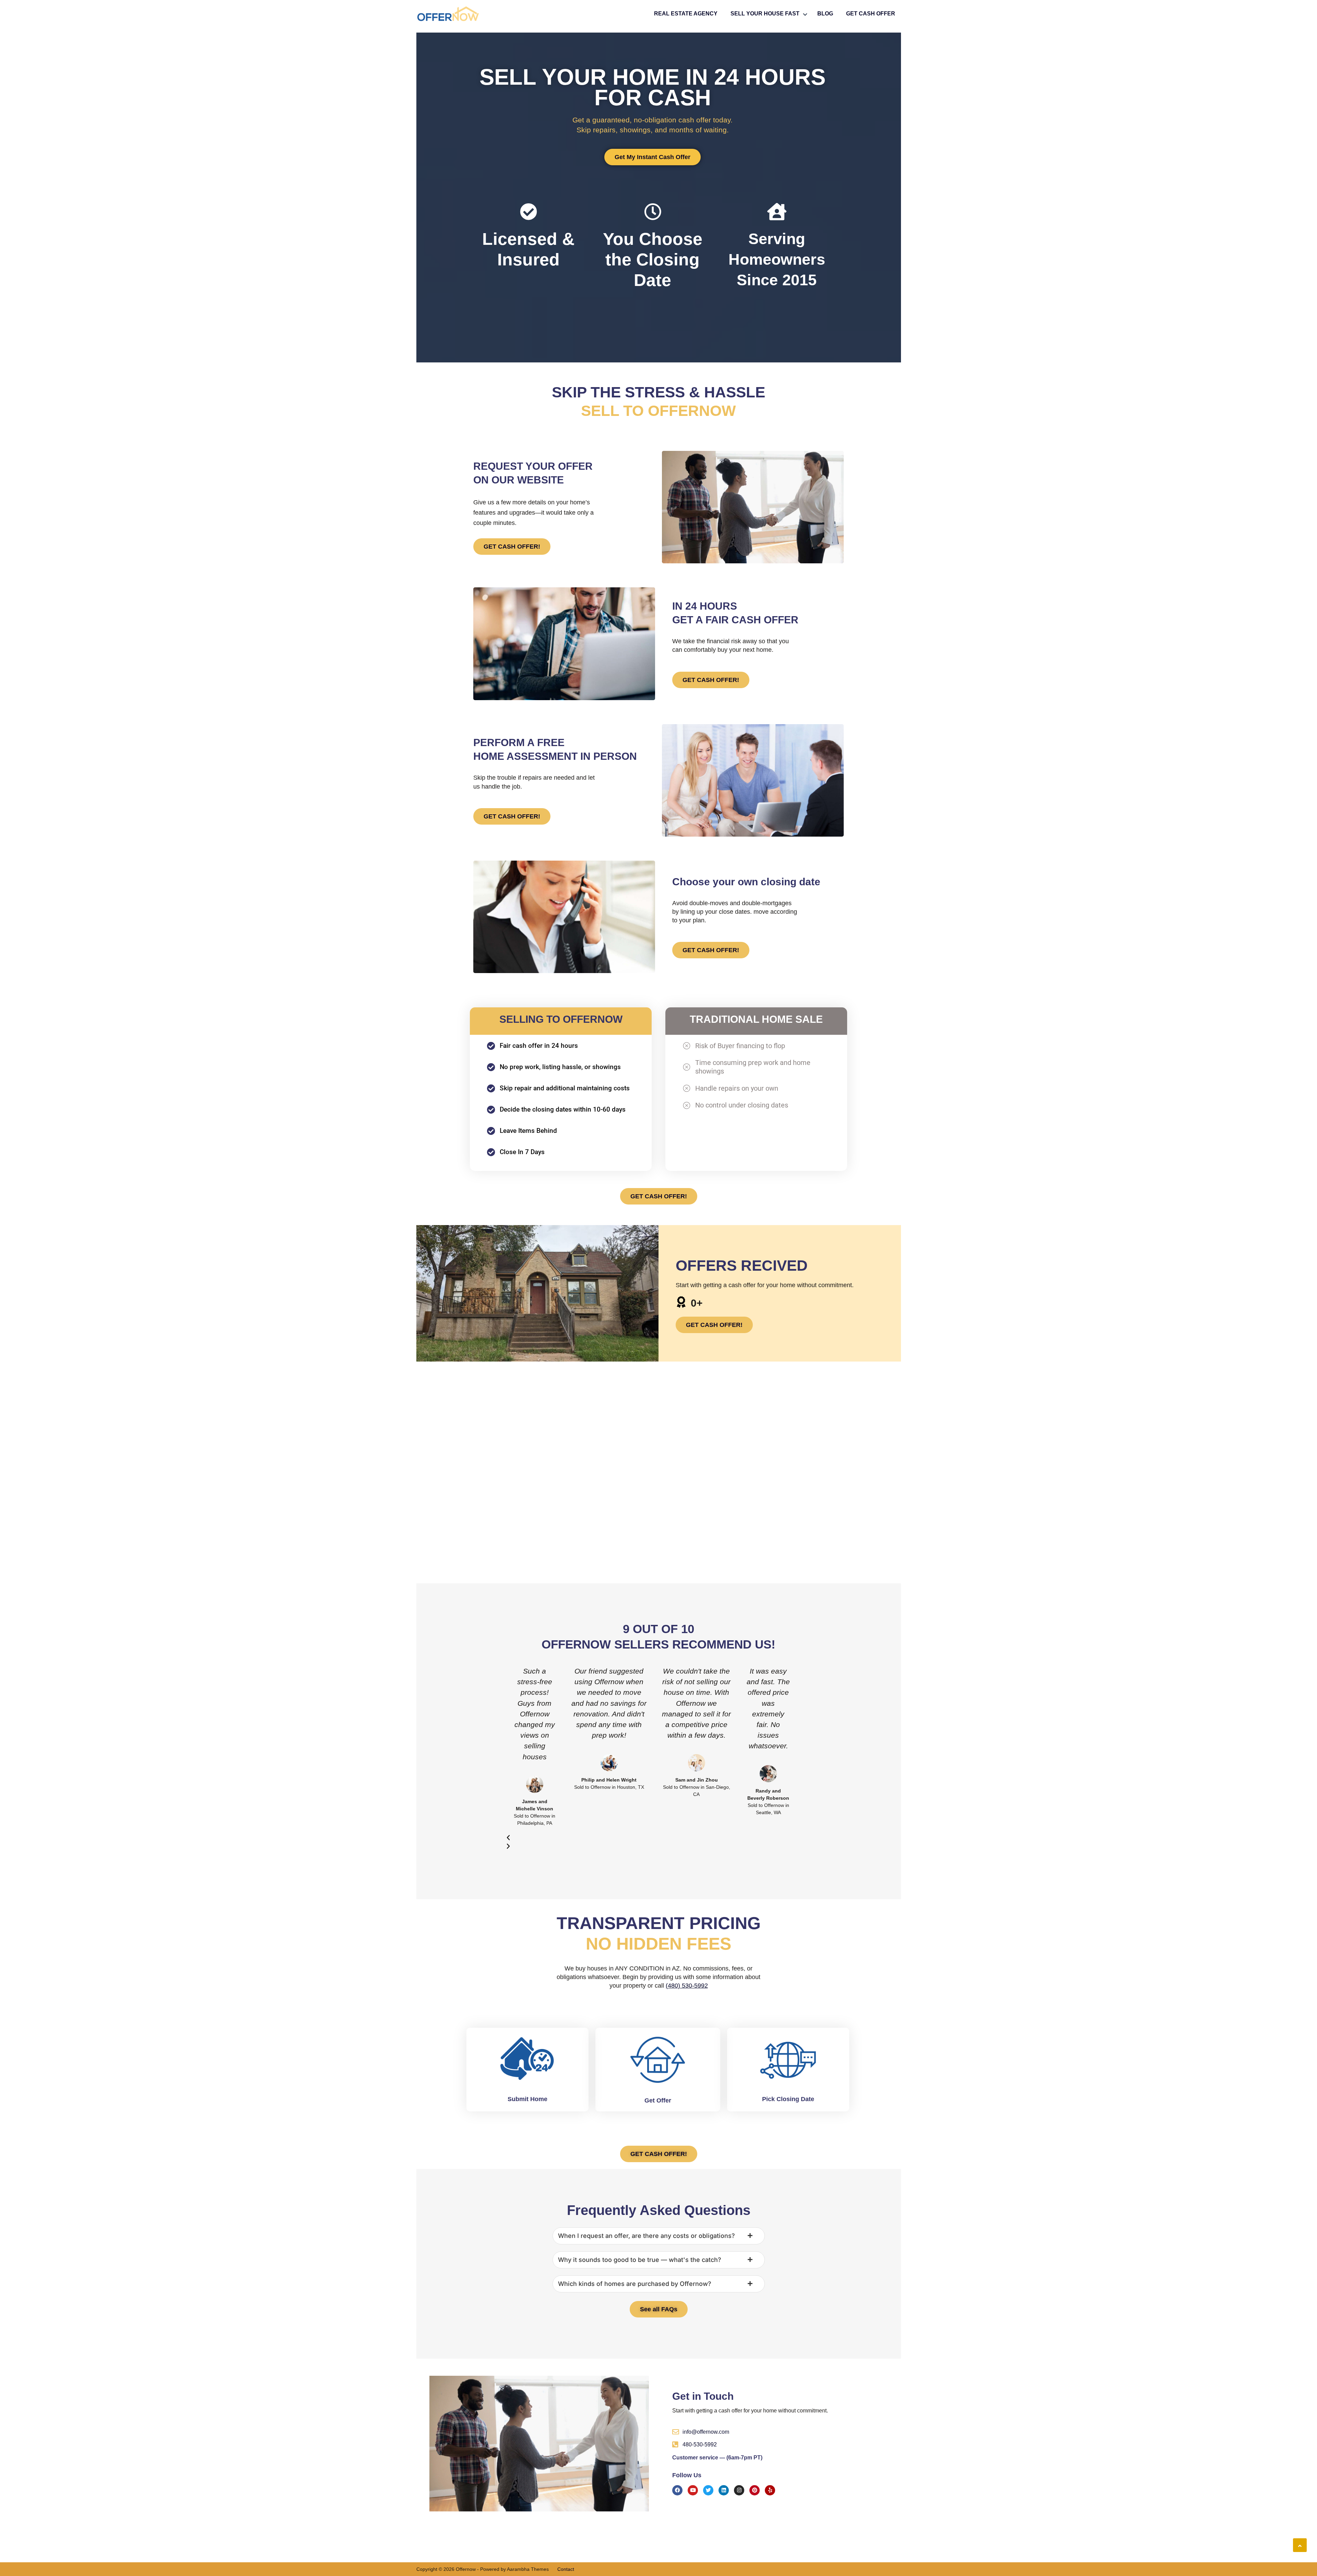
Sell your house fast (765, 14)
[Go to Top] (1300, 2545)
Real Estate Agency (686, 14)
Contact (566, 2569)
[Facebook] (677, 2490)
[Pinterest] (755, 2490)
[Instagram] (739, 2490)
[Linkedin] (724, 2490)
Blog (825, 14)
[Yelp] (770, 2490)
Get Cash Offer (871, 14)
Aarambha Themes (528, 2569)
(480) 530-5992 (687, 1986)
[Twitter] (708, 2490)
